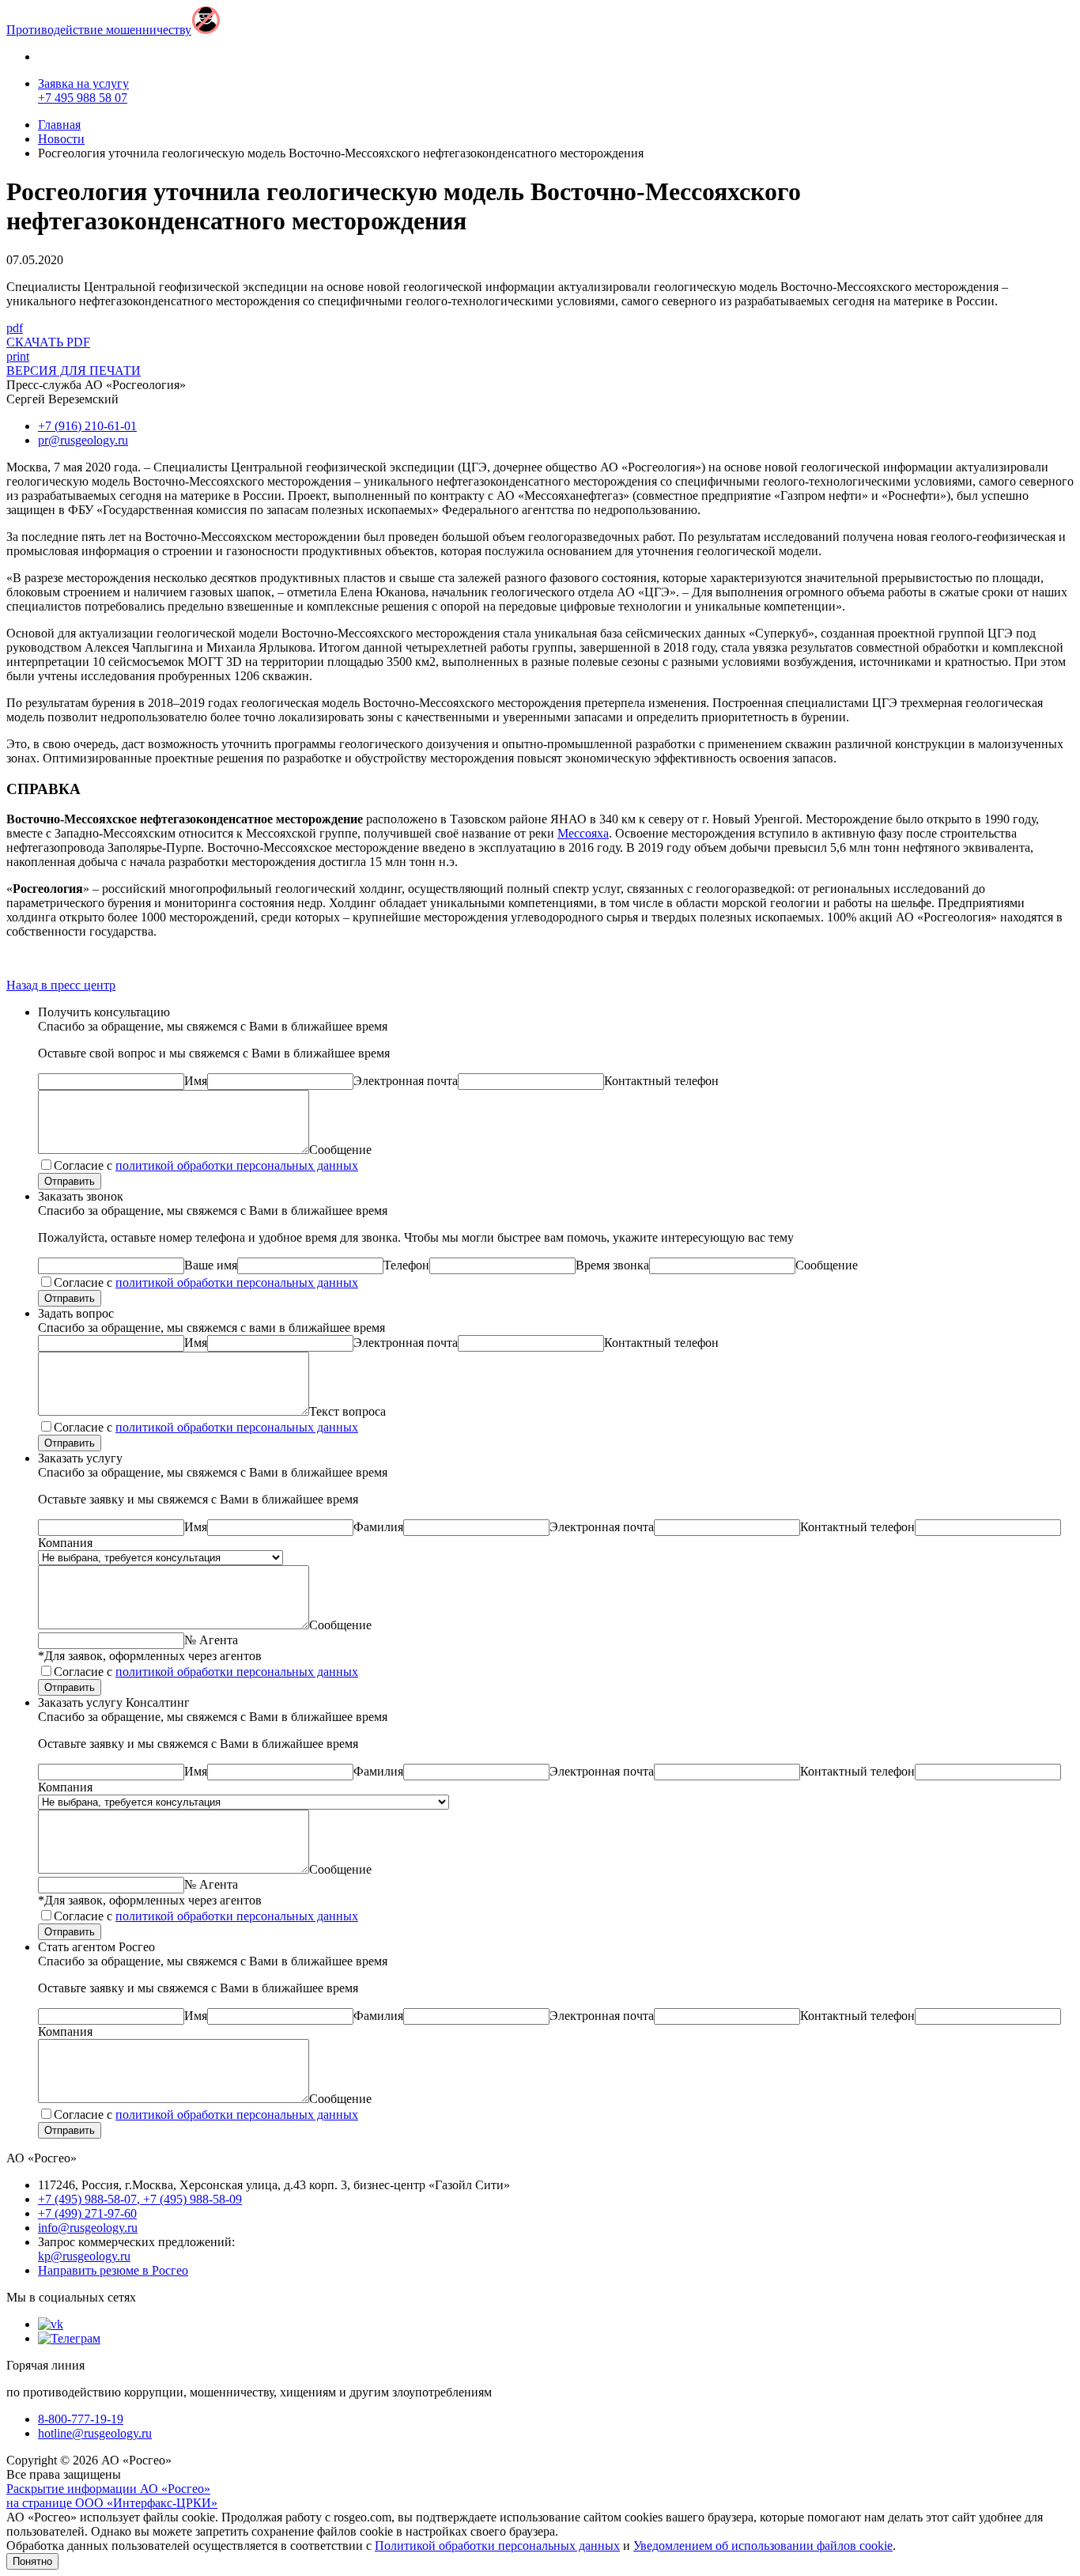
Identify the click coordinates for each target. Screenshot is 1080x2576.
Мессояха (583, 833)
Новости (61, 139)
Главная (59, 125)
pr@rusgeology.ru (83, 440)
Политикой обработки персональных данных (497, 2546)
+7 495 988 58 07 (83, 98)
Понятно (32, 2561)
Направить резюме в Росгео (113, 2270)
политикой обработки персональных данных (237, 1165)
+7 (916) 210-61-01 (87, 426)
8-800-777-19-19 (81, 2419)
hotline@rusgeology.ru (95, 2433)
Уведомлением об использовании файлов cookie (763, 2546)
